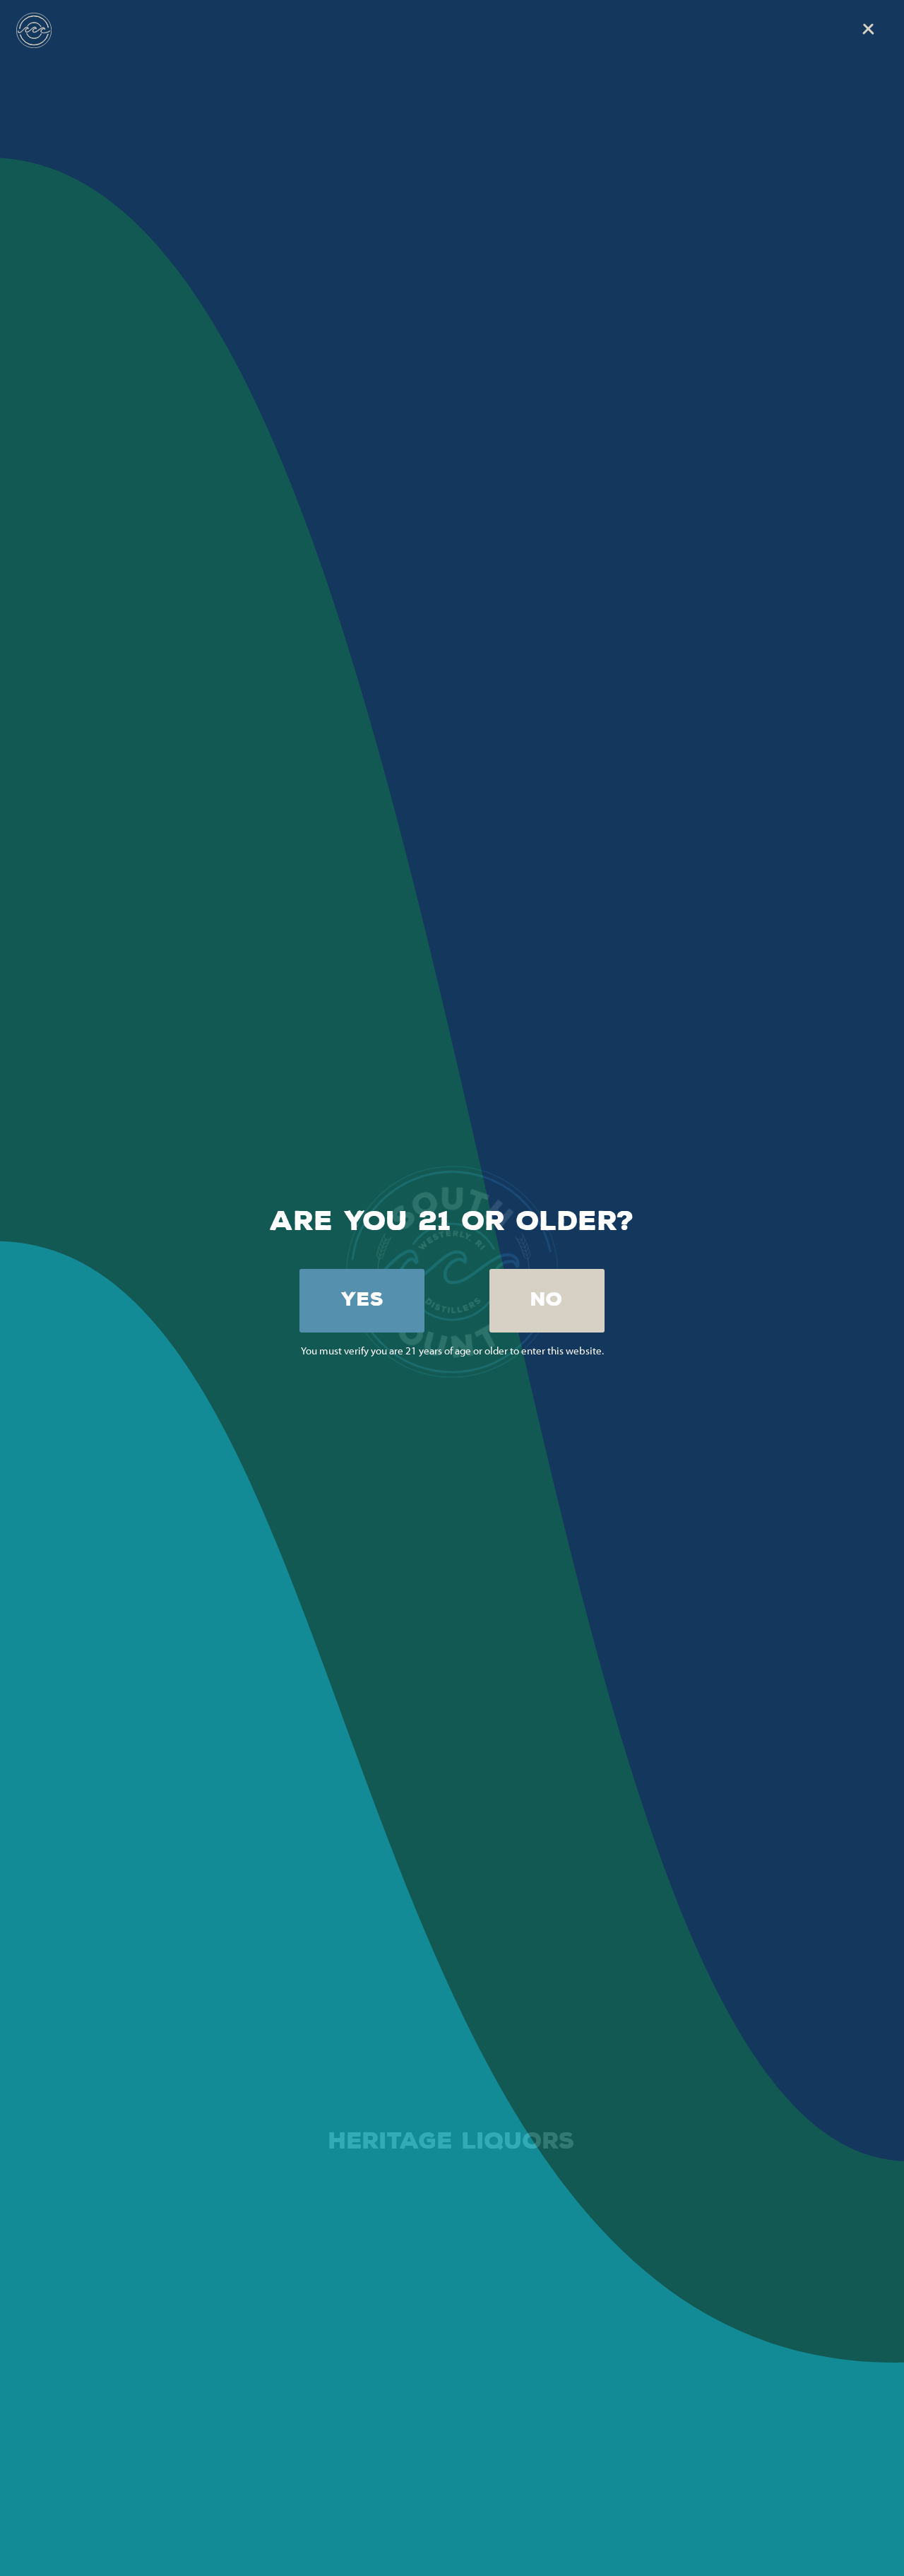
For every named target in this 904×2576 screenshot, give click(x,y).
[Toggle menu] (871, 31)
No (547, 1301)
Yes (362, 1301)
